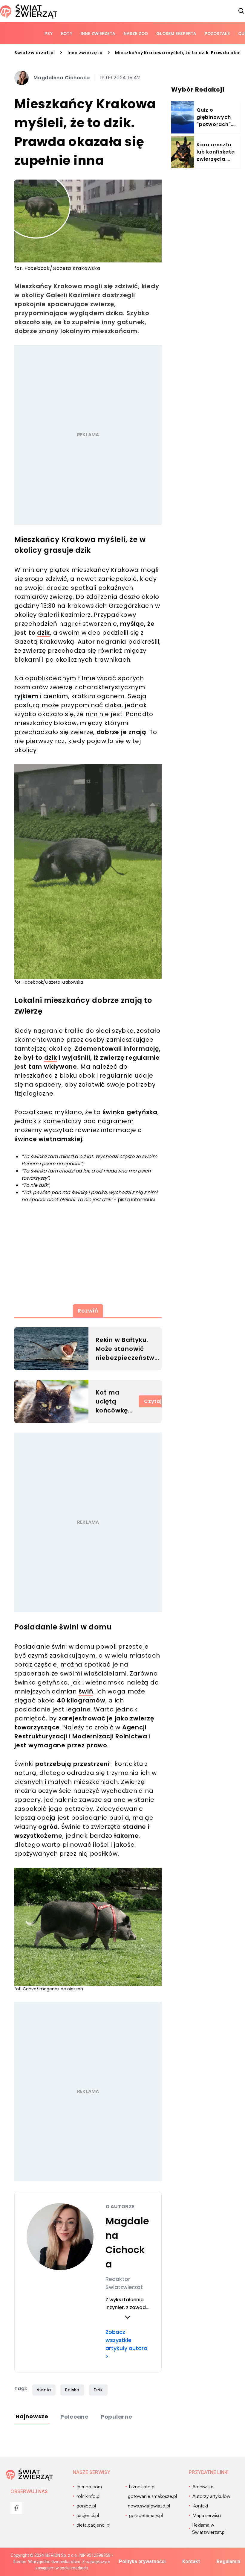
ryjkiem (26, 696)
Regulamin (228, 2561)
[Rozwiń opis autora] (127, 2317)
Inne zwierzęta (98, 33)
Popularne (117, 2417)
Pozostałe (217, 33)
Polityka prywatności (142, 2561)
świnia (44, 2390)
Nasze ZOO (136, 33)
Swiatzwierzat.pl (35, 53)
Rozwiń (88, 1311)
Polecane (75, 2417)
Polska (72, 2390)
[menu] (16, 2508)
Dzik (98, 2390)
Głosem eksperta (176, 33)
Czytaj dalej (160, 1401)
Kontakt (191, 2561)
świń (86, 1691)
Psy (49, 33)
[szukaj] (241, 11)
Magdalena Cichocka (62, 78)
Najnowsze (32, 2416)
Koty (67, 33)
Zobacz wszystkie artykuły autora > (126, 2344)
